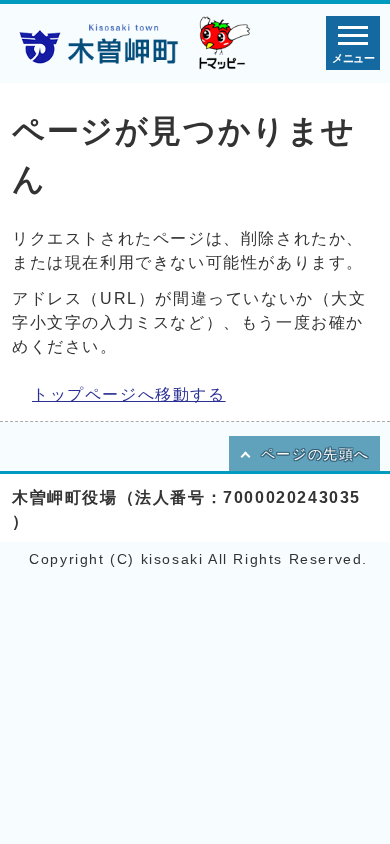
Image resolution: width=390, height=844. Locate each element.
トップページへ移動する (129, 394)
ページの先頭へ (315, 454)
